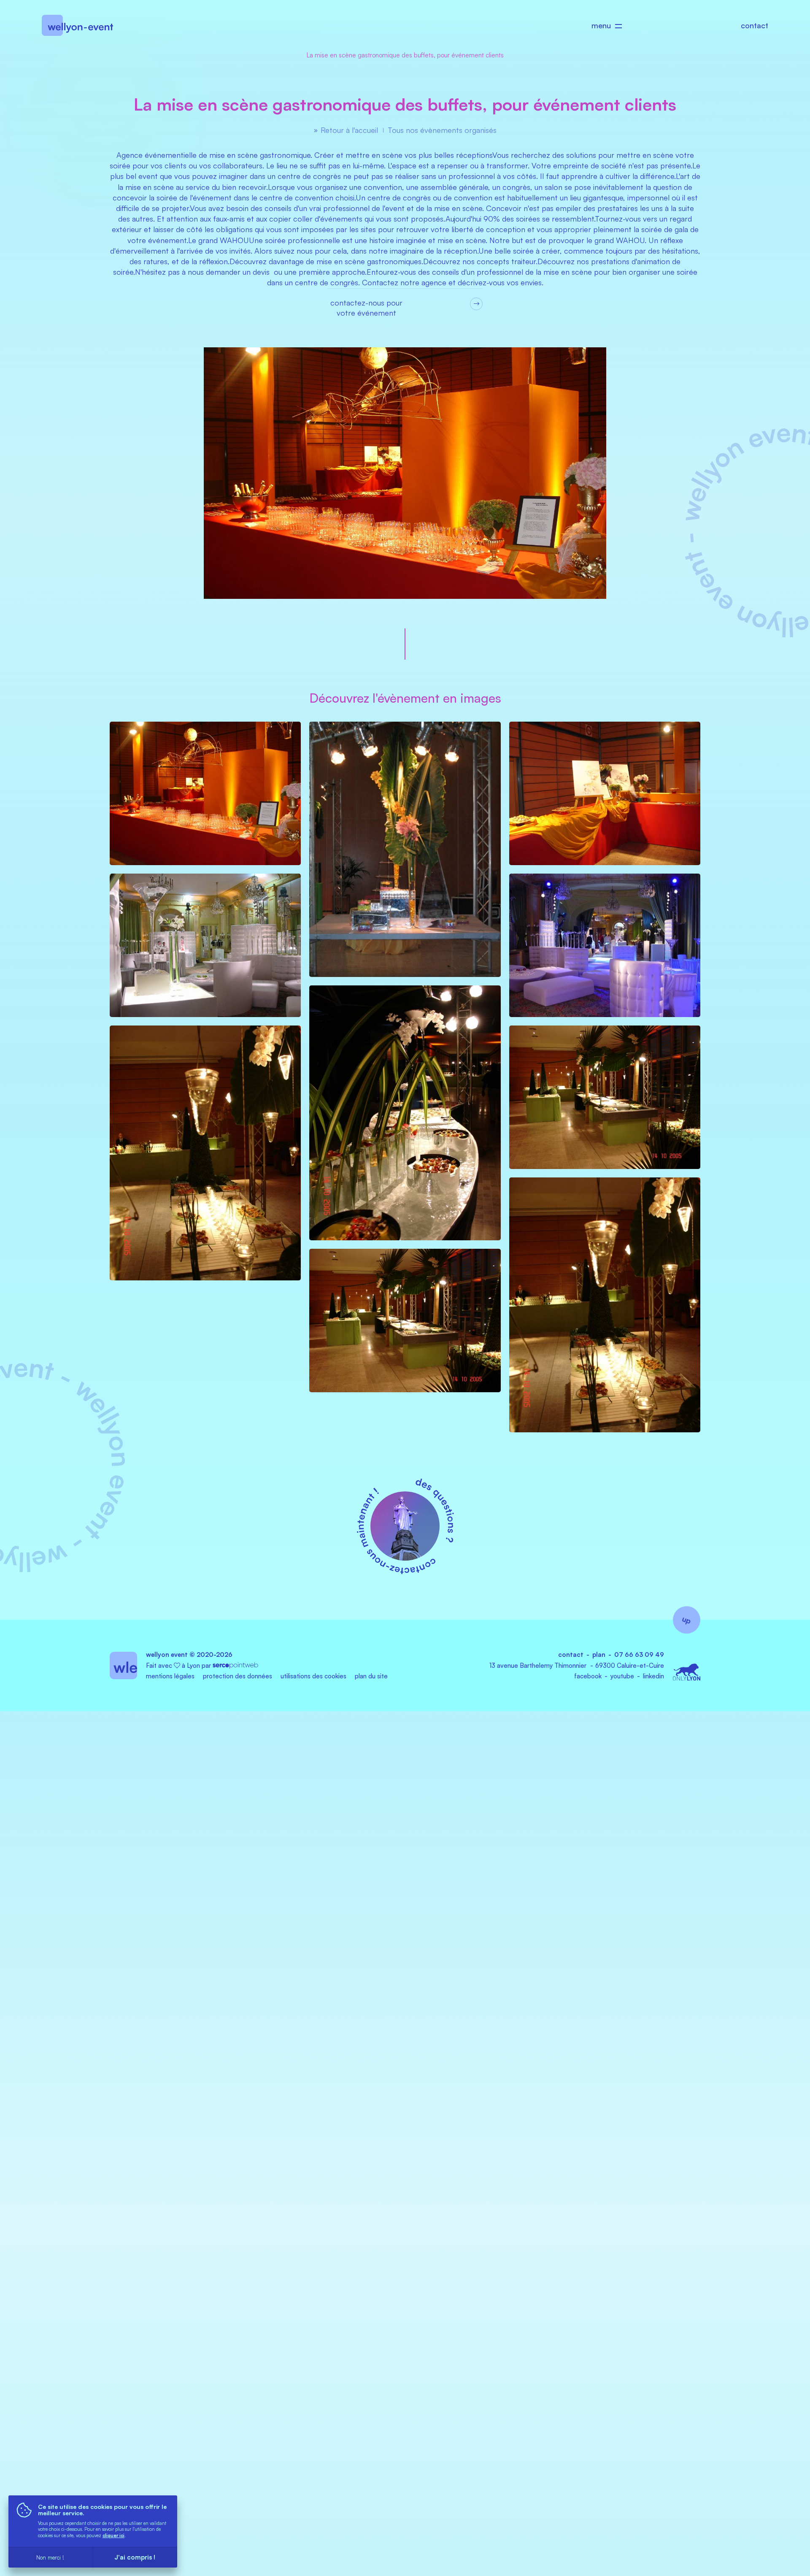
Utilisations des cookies (313, 1676)
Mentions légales (170, 1676)
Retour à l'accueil (349, 130)
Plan (599, 1655)
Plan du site (371, 1676)
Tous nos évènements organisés (442, 130)
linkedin (653, 1676)
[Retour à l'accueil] (77, 32)
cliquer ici (113, 2535)
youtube (622, 1676)
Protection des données (238, 1676)
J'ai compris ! (135, 2557)
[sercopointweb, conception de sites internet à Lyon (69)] (235, 1665)
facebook (588, 1676)
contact (755, 25)
